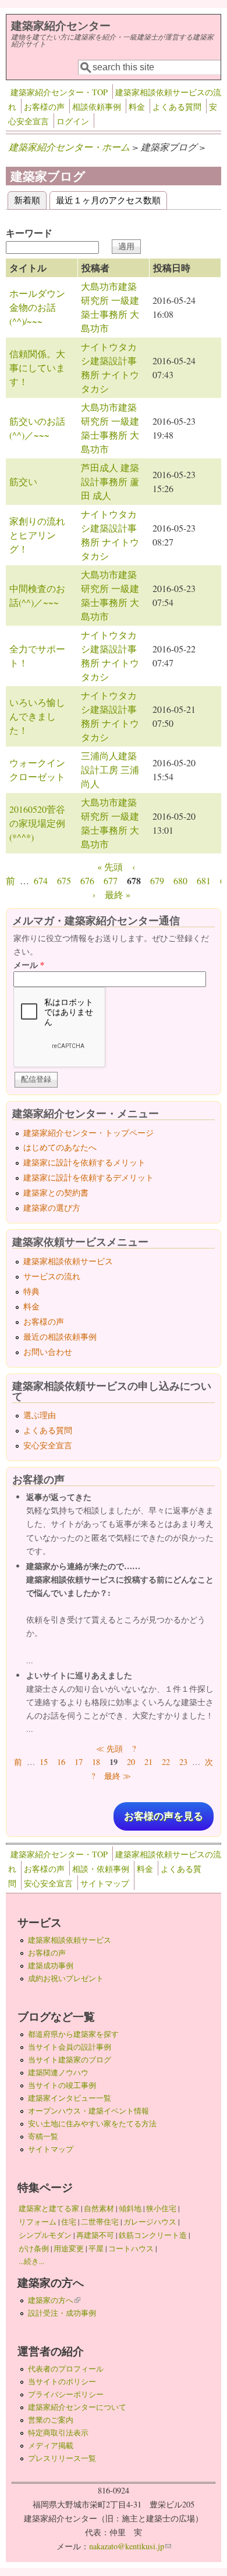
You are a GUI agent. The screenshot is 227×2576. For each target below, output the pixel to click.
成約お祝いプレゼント (66, 1978)
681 (204, 880)
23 (183, 1762)
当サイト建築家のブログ (70, 2060)
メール (29, 965)
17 (79, 1762)
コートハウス (131, 2248)
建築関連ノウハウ (58, 2072)
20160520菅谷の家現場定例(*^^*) (37, 823)
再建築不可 (95, 2235)
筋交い (23, 481)
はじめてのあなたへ (60, 1147)
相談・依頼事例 (101, 1869)
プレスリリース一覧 (62, 2458)
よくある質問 (177, 107)
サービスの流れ (52, 1276)
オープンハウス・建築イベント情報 (88, 2111)
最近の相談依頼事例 (60, 1337)
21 (148, 1762)
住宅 (69, 2222)
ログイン (73, 121)
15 (44, 1762)
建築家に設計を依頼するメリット (84, 1162)
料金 (137, 107)
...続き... (31, 2261)
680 (180, 880)
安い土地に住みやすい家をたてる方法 (92, 2123)
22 (166, 1762)
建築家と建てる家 (49, 2208)
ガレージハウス (150, 2222)
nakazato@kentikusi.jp (130, 2546)
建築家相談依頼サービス (68, 1261)
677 (111, 880)
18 (96, 1762)
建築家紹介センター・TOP (59, 92)
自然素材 (99, 2208)
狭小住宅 (161, 2208)
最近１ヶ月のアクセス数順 (108, 200)
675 (64, 880)
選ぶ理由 (40, 1415)
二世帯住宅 (100, 2222)
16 (61, 1762)
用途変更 (69, 2248)
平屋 (96, 2248)
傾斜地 (130, 2208)
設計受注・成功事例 (62, 2313)
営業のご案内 (51, 2420)
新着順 (30, 200)
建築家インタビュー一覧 (70, 2098)
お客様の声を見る (164, 1816)
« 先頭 (110, 867)
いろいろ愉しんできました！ (37, 716)
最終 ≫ (118, 1776)
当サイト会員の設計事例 (70, 2047)
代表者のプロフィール (66, 2369)
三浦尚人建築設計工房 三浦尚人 (110, 769)
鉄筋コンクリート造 (153, 2235)
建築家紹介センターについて (77, 2407)
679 (157, 880)
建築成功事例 (51, 1965)
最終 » (118, 894)
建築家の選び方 (52, 1208)
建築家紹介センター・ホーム (69, 147)
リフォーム (38, 2222)
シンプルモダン (45, 2235)
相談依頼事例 (97, 107)
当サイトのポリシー (62, 2381)
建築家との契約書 (56, 1192)
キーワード (29, 233)
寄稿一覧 (43, 2136)
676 (87, 880)
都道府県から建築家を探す (73, 2034)
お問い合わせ (48, 1352)
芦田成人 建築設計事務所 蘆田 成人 (110, 481)
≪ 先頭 (109, 1748)
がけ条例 (34, 2248)
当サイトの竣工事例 (62, 2085)
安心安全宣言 (48, 1445)
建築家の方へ (54, 2300)
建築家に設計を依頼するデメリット (88, 1177)
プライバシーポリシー (66, 2394)
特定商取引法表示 (58, 2433)
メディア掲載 (51, 2445)
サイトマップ (105, 1883)
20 (131, 1762)
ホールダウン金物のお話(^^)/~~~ (37, 307)
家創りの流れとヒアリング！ (37, 535)
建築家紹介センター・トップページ (88, 1133)
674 (41, 880)
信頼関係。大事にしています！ (37, 367)
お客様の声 (44, 107)
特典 (31, 1291)
